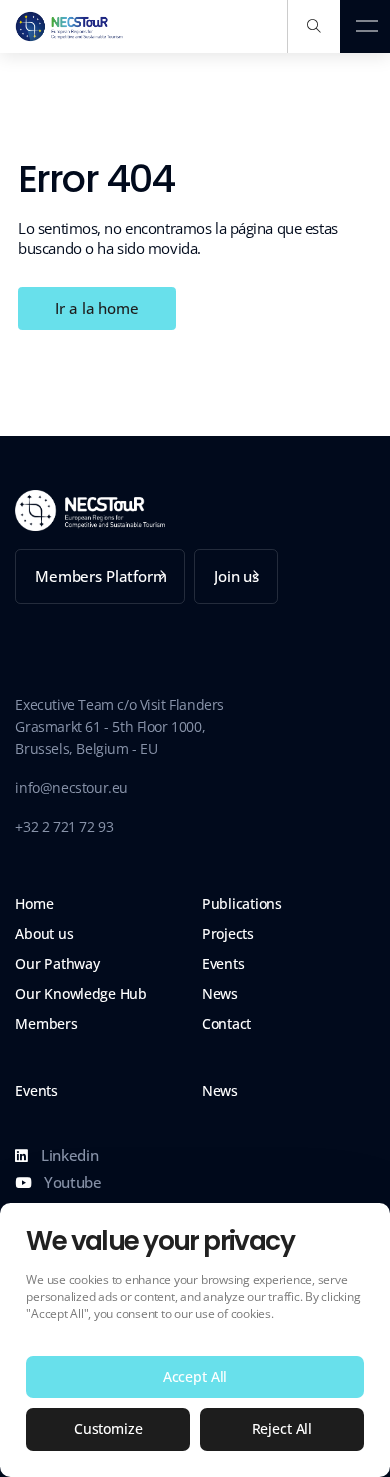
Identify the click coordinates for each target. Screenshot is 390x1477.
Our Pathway (57, 964)
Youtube (71, 1182)
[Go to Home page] (69, 26)
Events (223, 964)
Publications (242, 904)
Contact (226, 1024)
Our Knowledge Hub (80, 994)
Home (34, 904)
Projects (228, 934)
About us (44, 934)
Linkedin (67, 1155)
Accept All (195, 1376)
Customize (108, 1428)
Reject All (282, 1428)
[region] (195, 1340)
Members (46, 1024)
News (220, 994)
